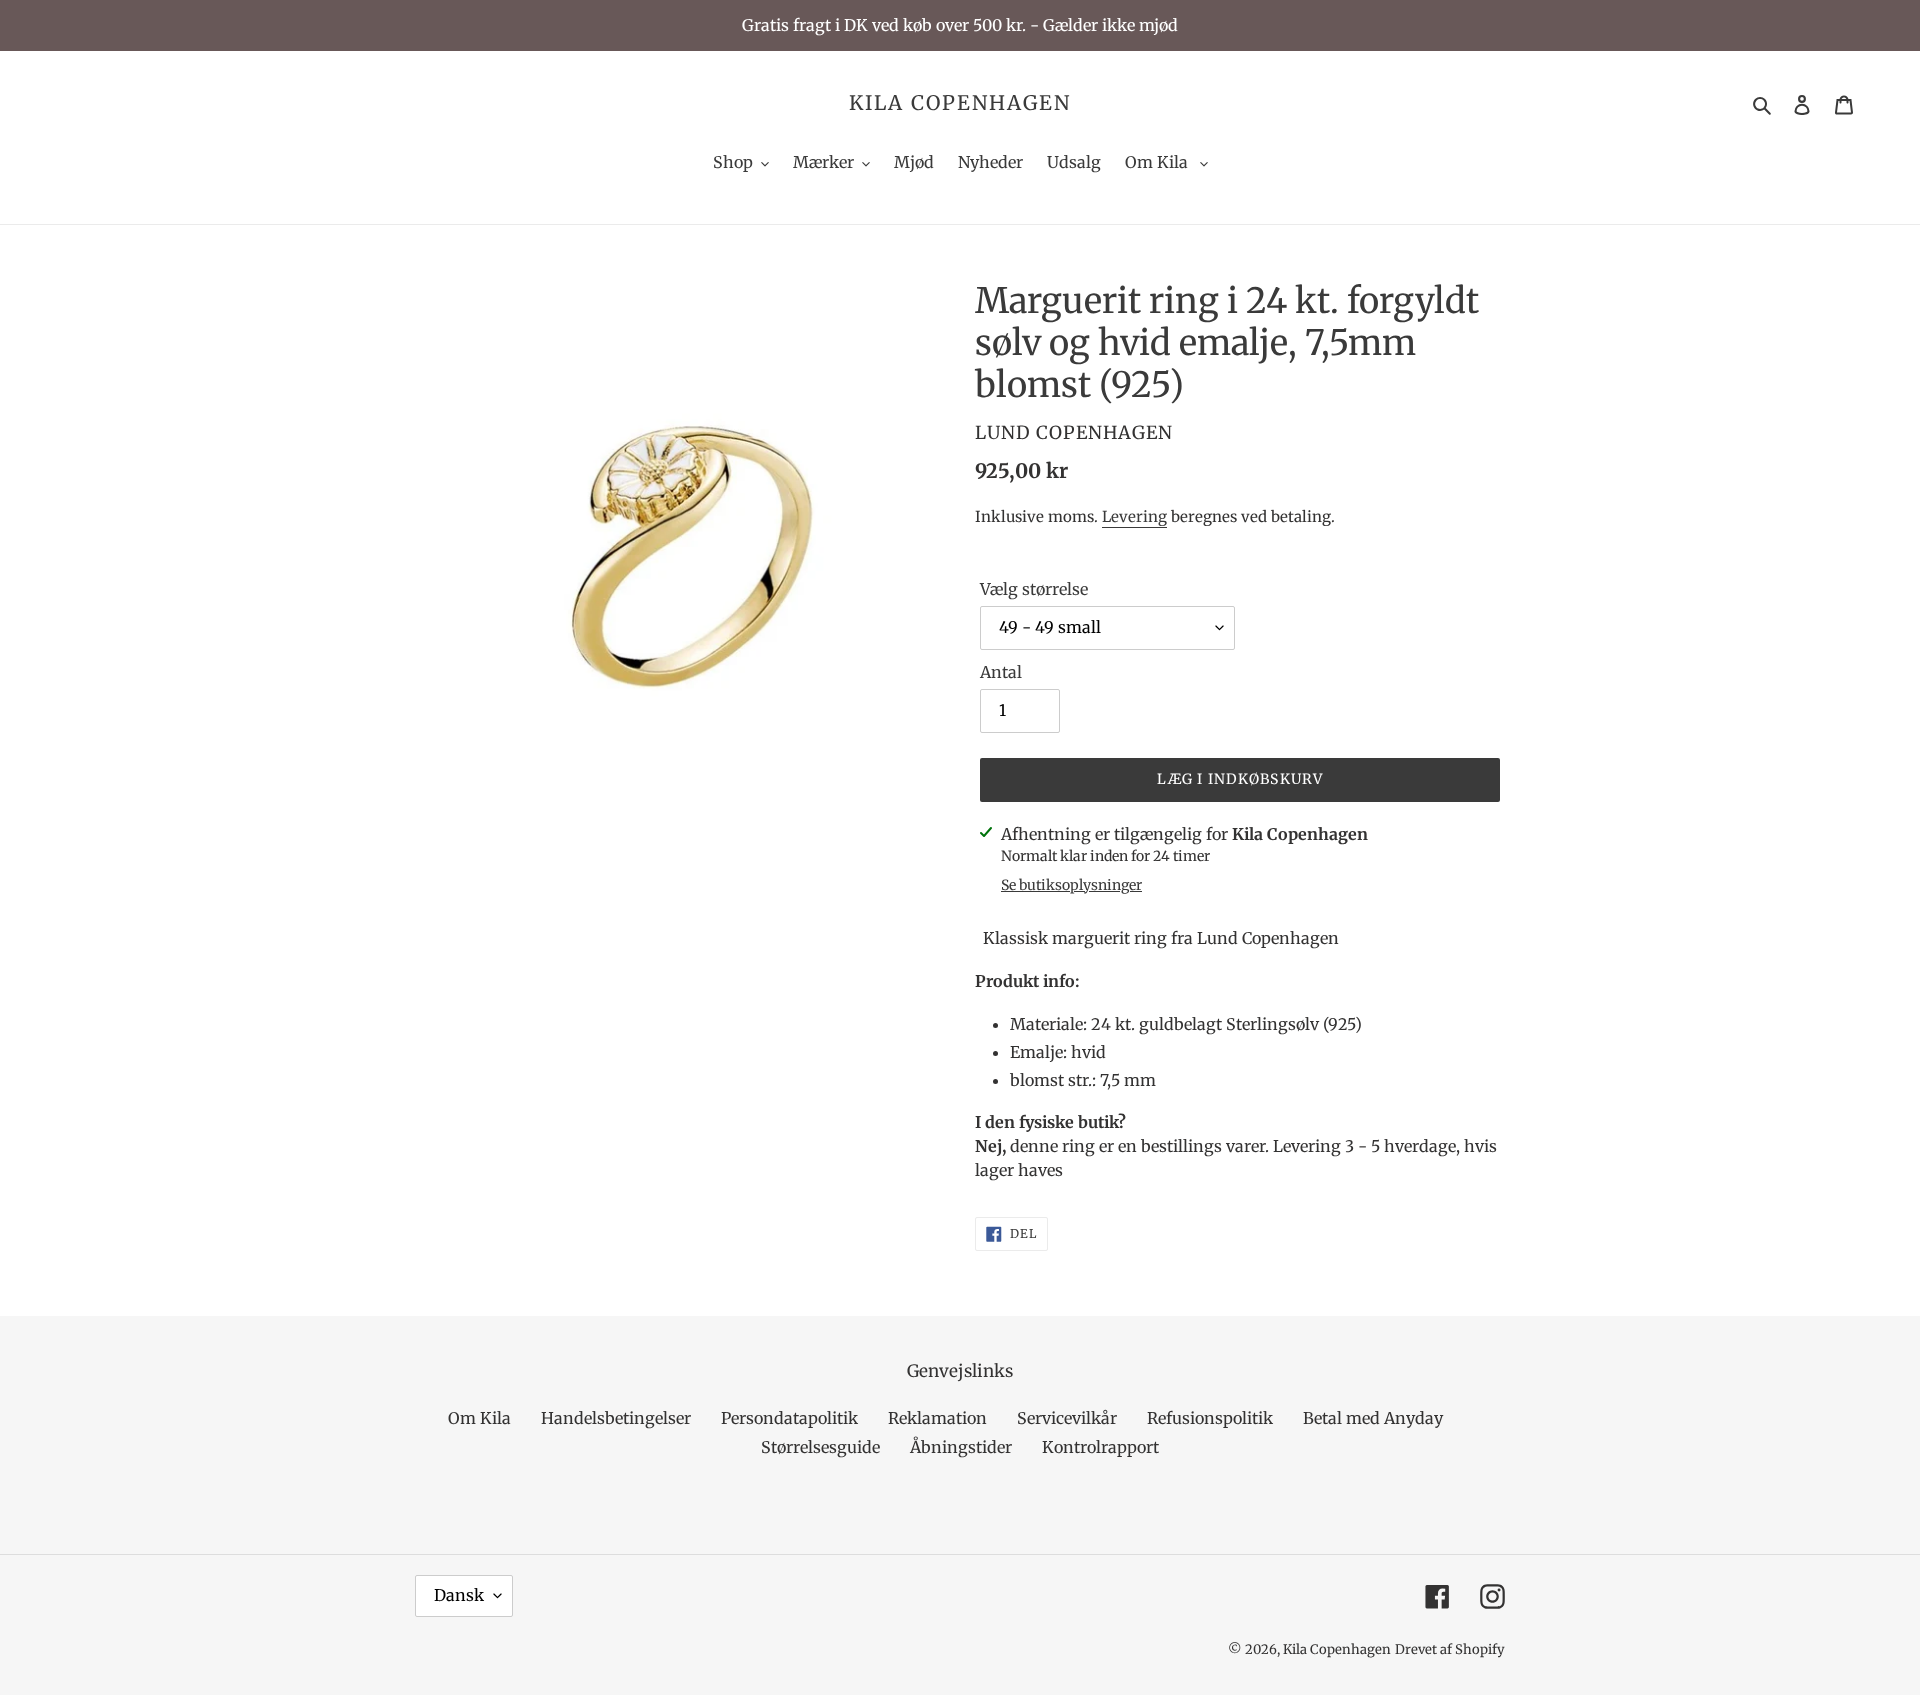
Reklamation (937, 1418)
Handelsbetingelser (616, 1418)
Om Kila (479, 1418)
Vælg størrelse (1034, 589)
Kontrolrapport (1100, 1447)
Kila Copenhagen (960, 103)
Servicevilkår (1067, 1418)
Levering (1134, 516)
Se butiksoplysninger (1071, 885)
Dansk (459, 1595)
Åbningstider (961, 1447)
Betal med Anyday (1373, 1418)
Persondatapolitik (789, 1418)
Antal (1001, 672)
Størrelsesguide (820, 1447)
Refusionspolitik (1210, 1418)
